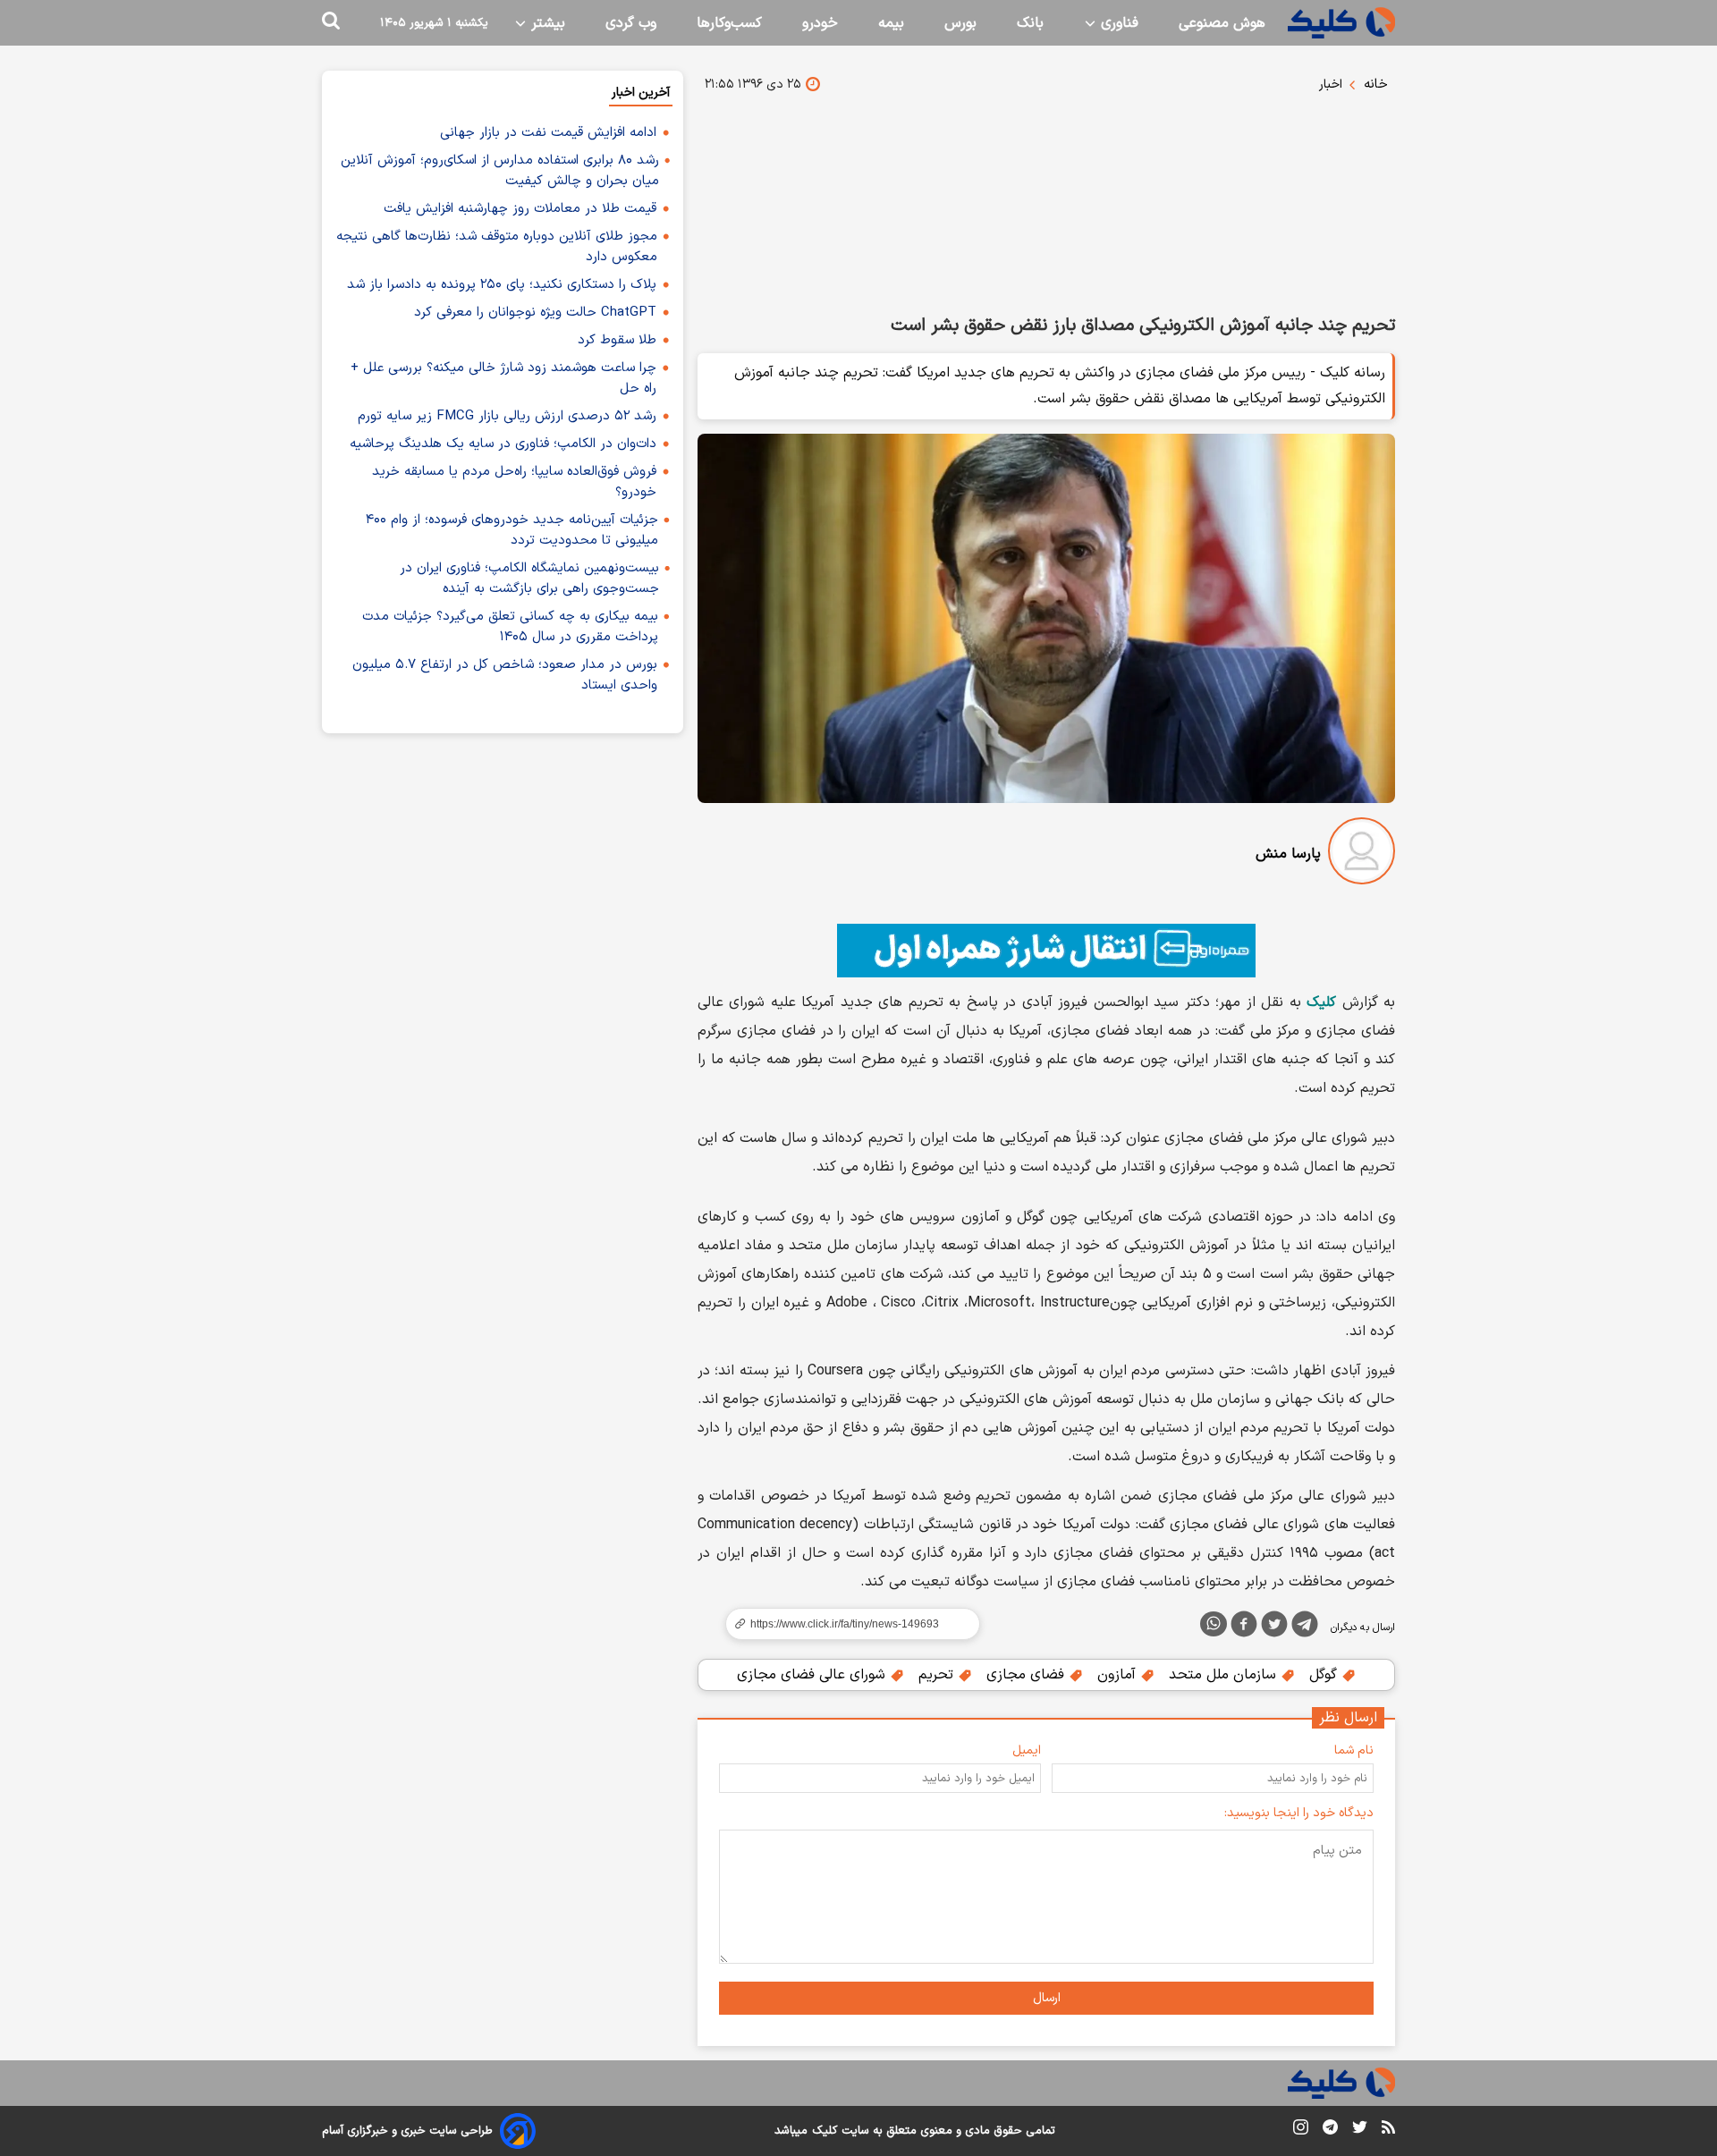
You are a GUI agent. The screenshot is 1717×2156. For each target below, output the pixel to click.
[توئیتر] (1274, 1628)
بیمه (891, 23)
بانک (1030, 23)
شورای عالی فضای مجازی (813, 1675)
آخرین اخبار (641, 93)
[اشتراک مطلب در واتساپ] (1214, 1624)
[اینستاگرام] (1301, 2131)
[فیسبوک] (1244, 1628)
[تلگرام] (1305, 1628)
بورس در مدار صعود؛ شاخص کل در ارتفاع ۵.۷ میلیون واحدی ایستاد (505, 675)
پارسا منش (1288, 854)
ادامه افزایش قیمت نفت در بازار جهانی (548, 133)
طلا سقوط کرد (617, 340)
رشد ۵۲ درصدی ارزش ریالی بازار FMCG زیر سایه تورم (507, 416)
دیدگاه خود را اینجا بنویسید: (1299, 1813)
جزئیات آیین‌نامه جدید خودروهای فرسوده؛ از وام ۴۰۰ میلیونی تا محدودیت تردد (512, 530)
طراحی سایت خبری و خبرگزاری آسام (407, 2131)
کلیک (825, 2131)
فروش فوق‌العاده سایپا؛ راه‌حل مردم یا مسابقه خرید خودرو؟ (514, 482)
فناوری (1117, 23)
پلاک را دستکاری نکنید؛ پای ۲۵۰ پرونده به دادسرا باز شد (502, 285)
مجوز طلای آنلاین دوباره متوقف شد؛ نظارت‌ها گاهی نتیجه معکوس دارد (497, 247)
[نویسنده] (1362, 854)
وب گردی (631, 23)
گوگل (1325, 1675)
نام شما (1354, 1750)
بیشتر (546, 23)
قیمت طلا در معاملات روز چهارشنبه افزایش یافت (520, 209)
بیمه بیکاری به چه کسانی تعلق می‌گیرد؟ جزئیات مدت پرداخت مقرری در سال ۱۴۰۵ (510, 627)
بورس (960, 23)
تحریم (938, 1675)
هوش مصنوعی (1222, 23)
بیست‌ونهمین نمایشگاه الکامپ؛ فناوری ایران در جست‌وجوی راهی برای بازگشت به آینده (529, 579)
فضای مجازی (1028, 1675)
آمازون (1119, 1675)
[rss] (1388, 2130)
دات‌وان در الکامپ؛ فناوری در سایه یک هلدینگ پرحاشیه (503, 444)
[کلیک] (1341, 23)
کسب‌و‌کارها (729, 23)
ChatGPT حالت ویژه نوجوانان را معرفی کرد (535, 313)
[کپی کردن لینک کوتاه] (845, 1624)
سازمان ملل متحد (1225, 1675)
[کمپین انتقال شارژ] (1046, 951)
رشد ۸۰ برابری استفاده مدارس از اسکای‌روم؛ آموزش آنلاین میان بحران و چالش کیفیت (500, 171)
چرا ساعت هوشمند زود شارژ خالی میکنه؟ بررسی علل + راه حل (503, 378)
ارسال (1047, 1998)
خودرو (820, 23)
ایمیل (1027, 1750)
